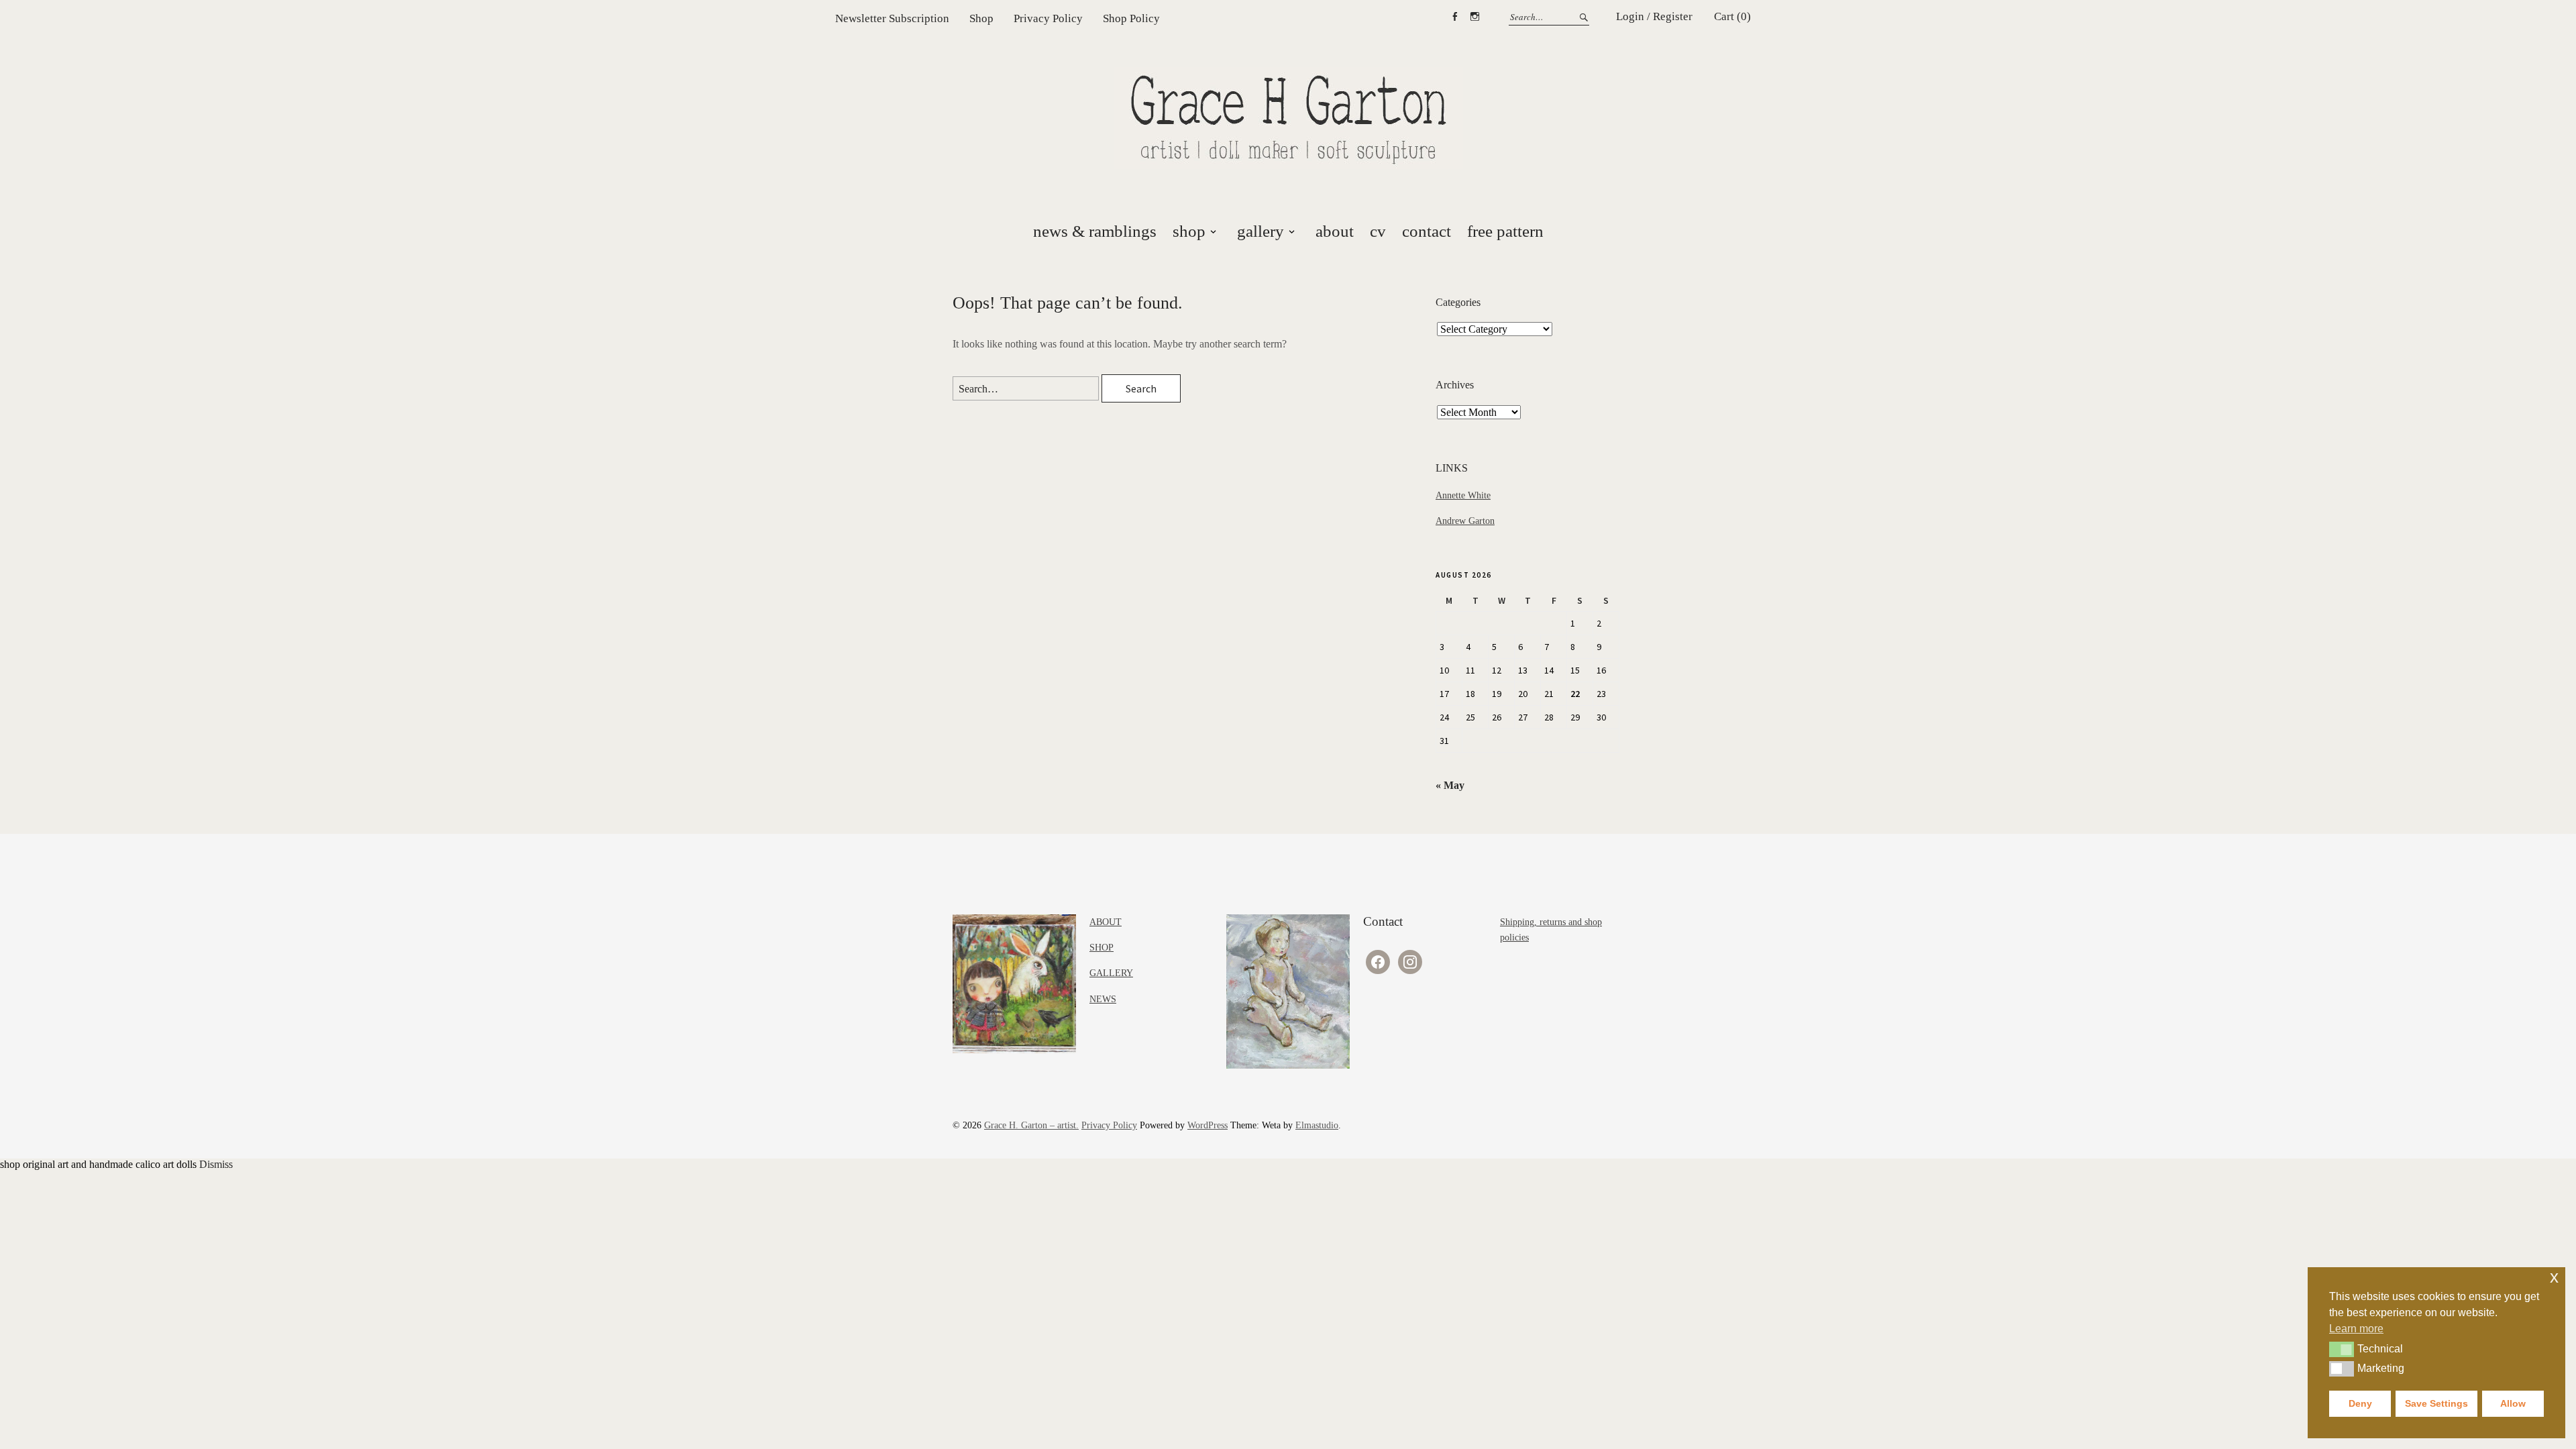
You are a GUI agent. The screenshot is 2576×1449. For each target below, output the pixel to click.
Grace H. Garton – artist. (1031, 1125)
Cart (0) (1732, 16)
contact (1427, 231)
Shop (981, 18)
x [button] (2554, 1277)
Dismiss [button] (216, 1164)
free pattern (1505, 231)
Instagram (1474, 17)
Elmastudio (1317, 1125)
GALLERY (1111, 973)
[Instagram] (1410, 961)
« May (1450, 785)
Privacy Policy (1048, 18)
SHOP (1102, 948)
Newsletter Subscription (892, 18)
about (1335, 231)
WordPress (1207, 1125)
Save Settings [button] (2436, 1403)
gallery (1260, 231)
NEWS (1103, 999)
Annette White (1463, 495)
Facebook (1454, 17)
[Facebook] (1378, 961)
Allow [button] (2513, 1403)
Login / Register (1654, 16)
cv (1378, 231)
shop (1189, 231)
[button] (2342, 1349)
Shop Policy (1131, 18)
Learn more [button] (2356, 1329)
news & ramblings (1095, 231)
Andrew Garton (1465, 521)
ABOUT (1106, 922)
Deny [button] (2360, 1403)
